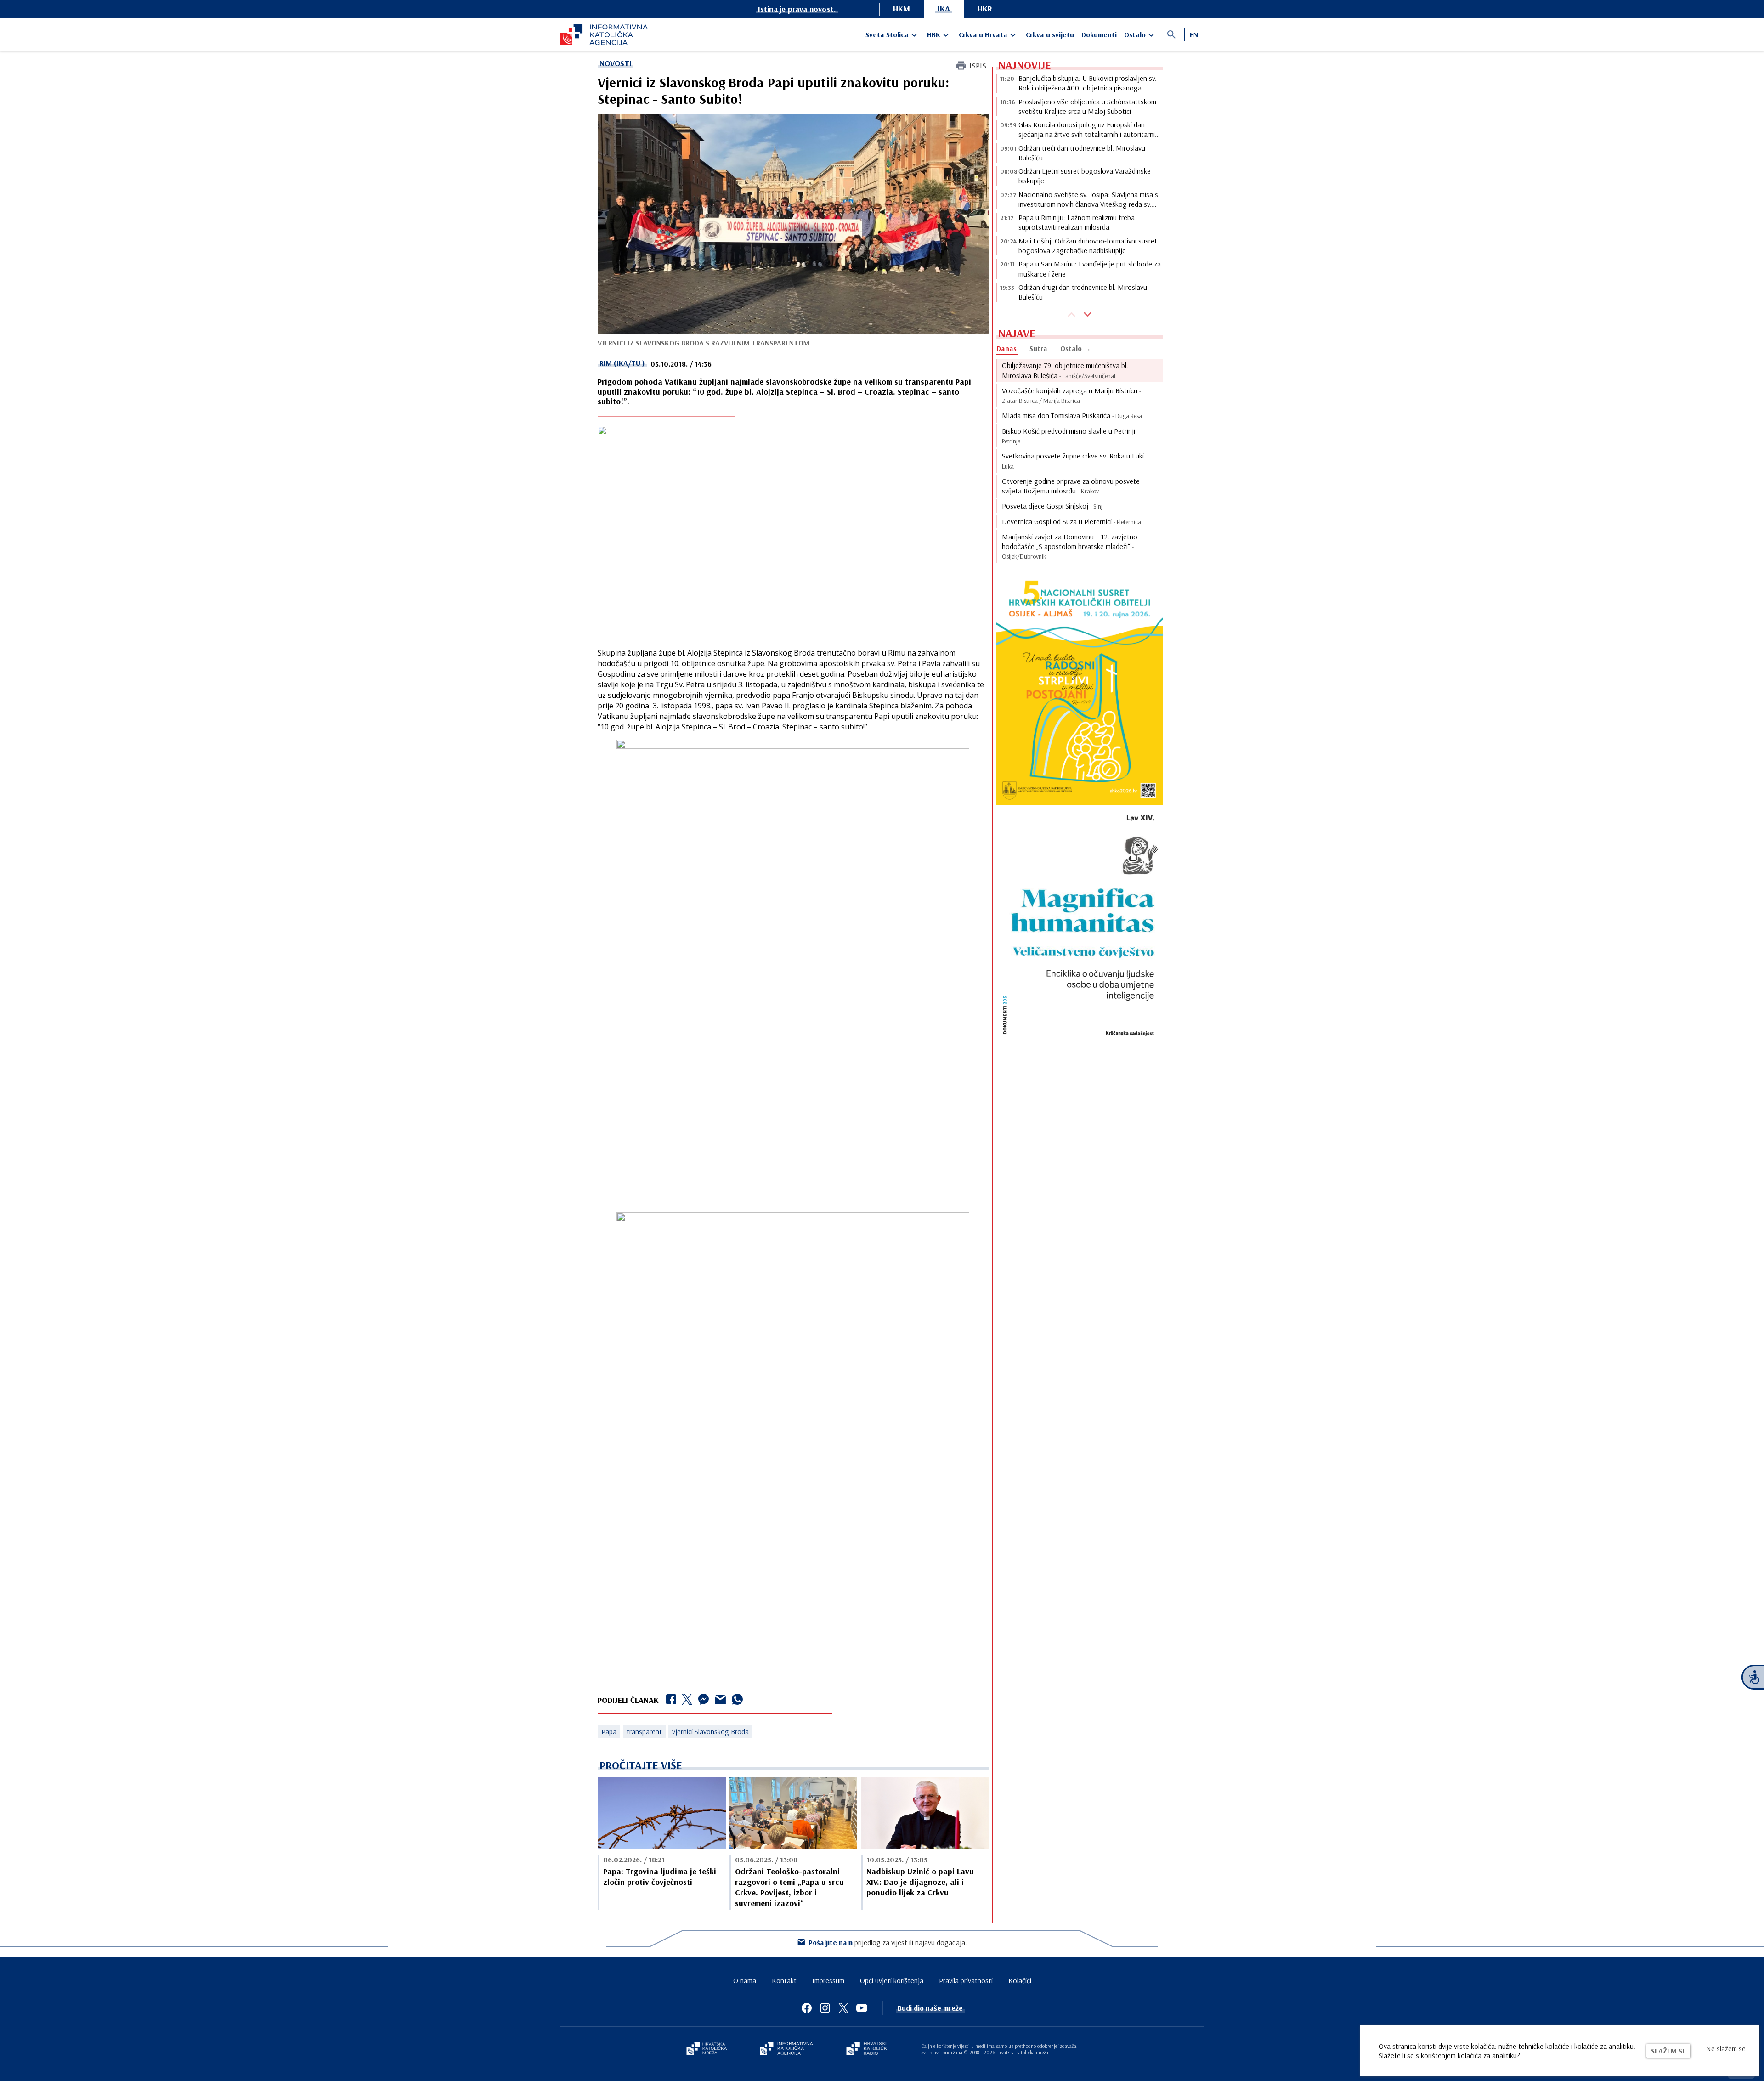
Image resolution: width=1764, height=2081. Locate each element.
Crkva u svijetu (1050, 34)
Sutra (1038, 348)
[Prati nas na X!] (843, 2008)
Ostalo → (1076, 348)
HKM (902, 8)
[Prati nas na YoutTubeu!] (862, 2008)
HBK (934, 34)
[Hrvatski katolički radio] (867, 2049)
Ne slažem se (1726, 2048)
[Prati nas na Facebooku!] (807, 2008)
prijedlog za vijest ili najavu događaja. (888, 1942)
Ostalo (1135, 34)
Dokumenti (1099, 34)
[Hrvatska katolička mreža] (707, 2049)
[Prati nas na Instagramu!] (825, 2008)
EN (1194, 34)
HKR (985, 8)
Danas (1006, 348)
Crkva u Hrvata (983, 34)
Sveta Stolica (887, 34)
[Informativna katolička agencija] (786, 2049)
